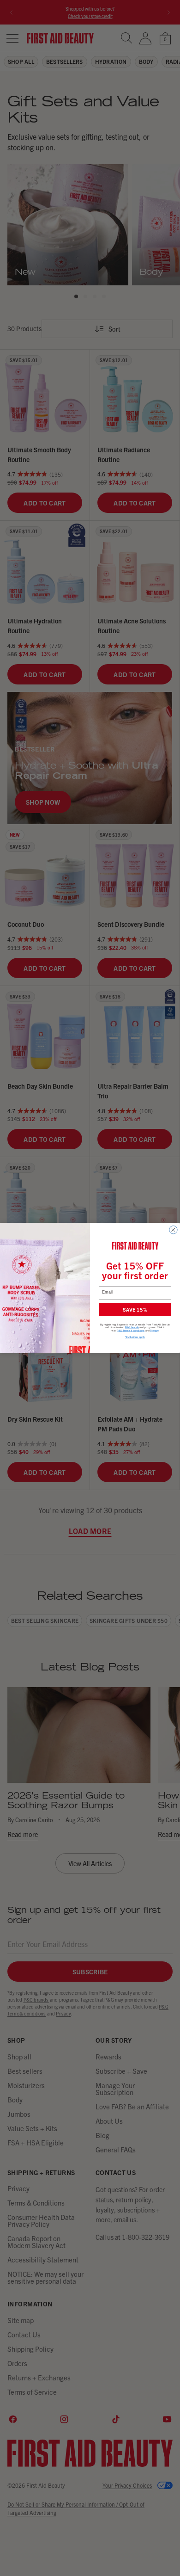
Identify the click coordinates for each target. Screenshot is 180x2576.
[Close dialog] (174, 1230)
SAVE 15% (135, 1309)
